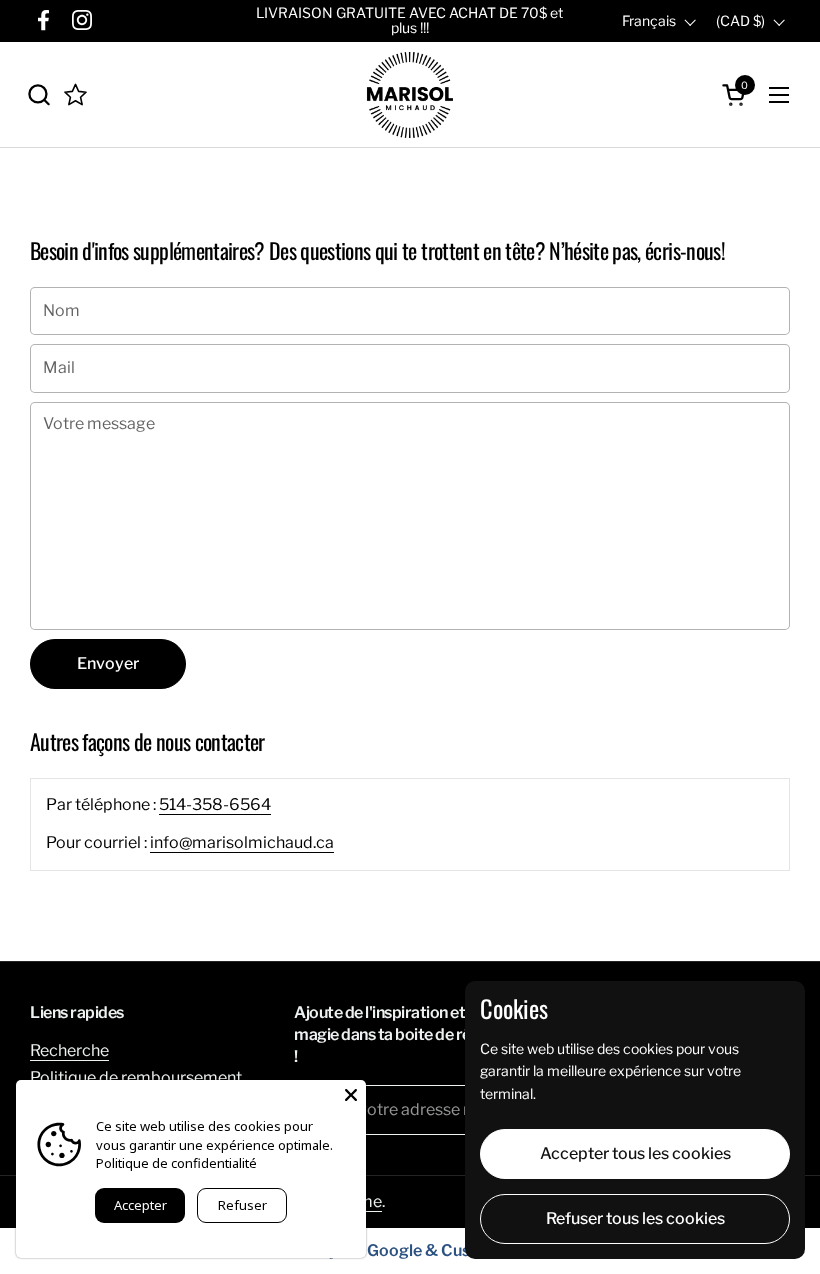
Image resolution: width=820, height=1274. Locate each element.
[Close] (351, 1095)
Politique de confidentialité (176, 1163)
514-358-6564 (215, 804)
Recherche (69, 1050)
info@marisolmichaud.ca (242, 842)
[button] (38, 94)
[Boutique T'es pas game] (410, 95)
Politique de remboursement (136, 1077)
